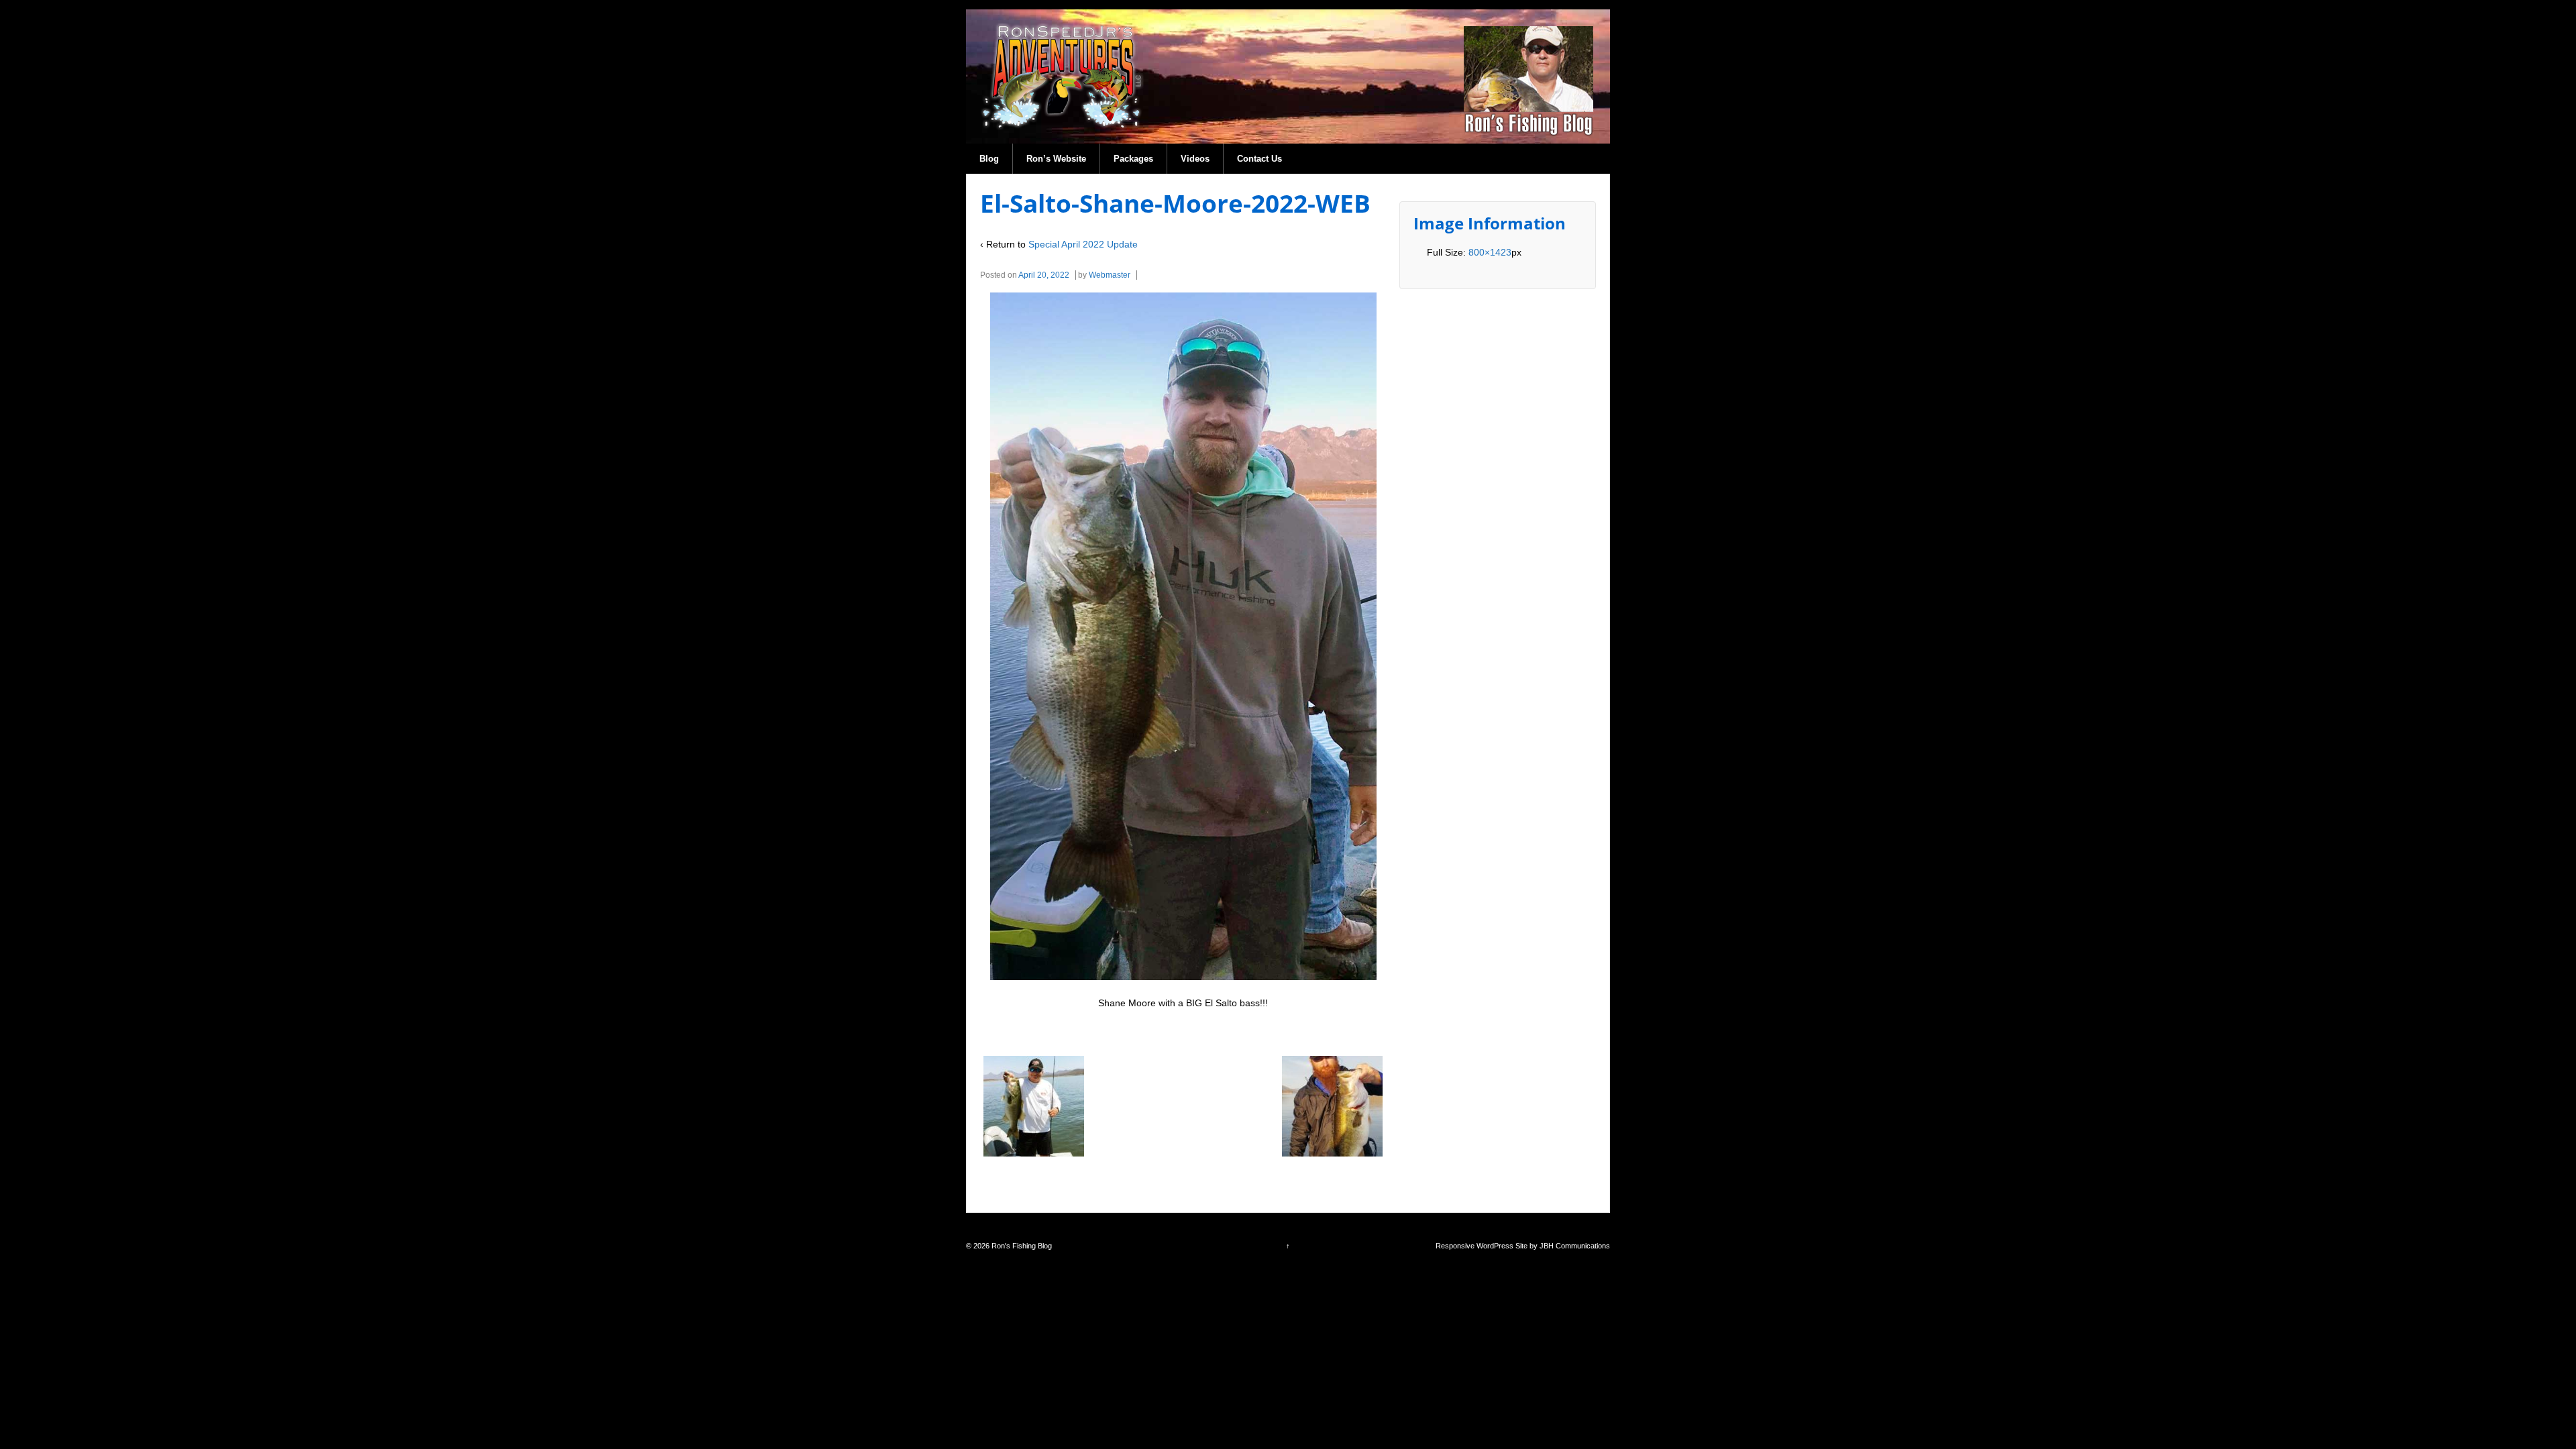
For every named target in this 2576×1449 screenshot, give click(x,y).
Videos (1195, 159)
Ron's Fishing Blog (1021, 1246)
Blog (989, 159)
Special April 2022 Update (1083, 244)
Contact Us (1259, 159)
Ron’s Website (1056, 159)
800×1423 (1490, 252)
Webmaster (1110, 275)
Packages (1133, 159)
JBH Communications (1575, 1246)
